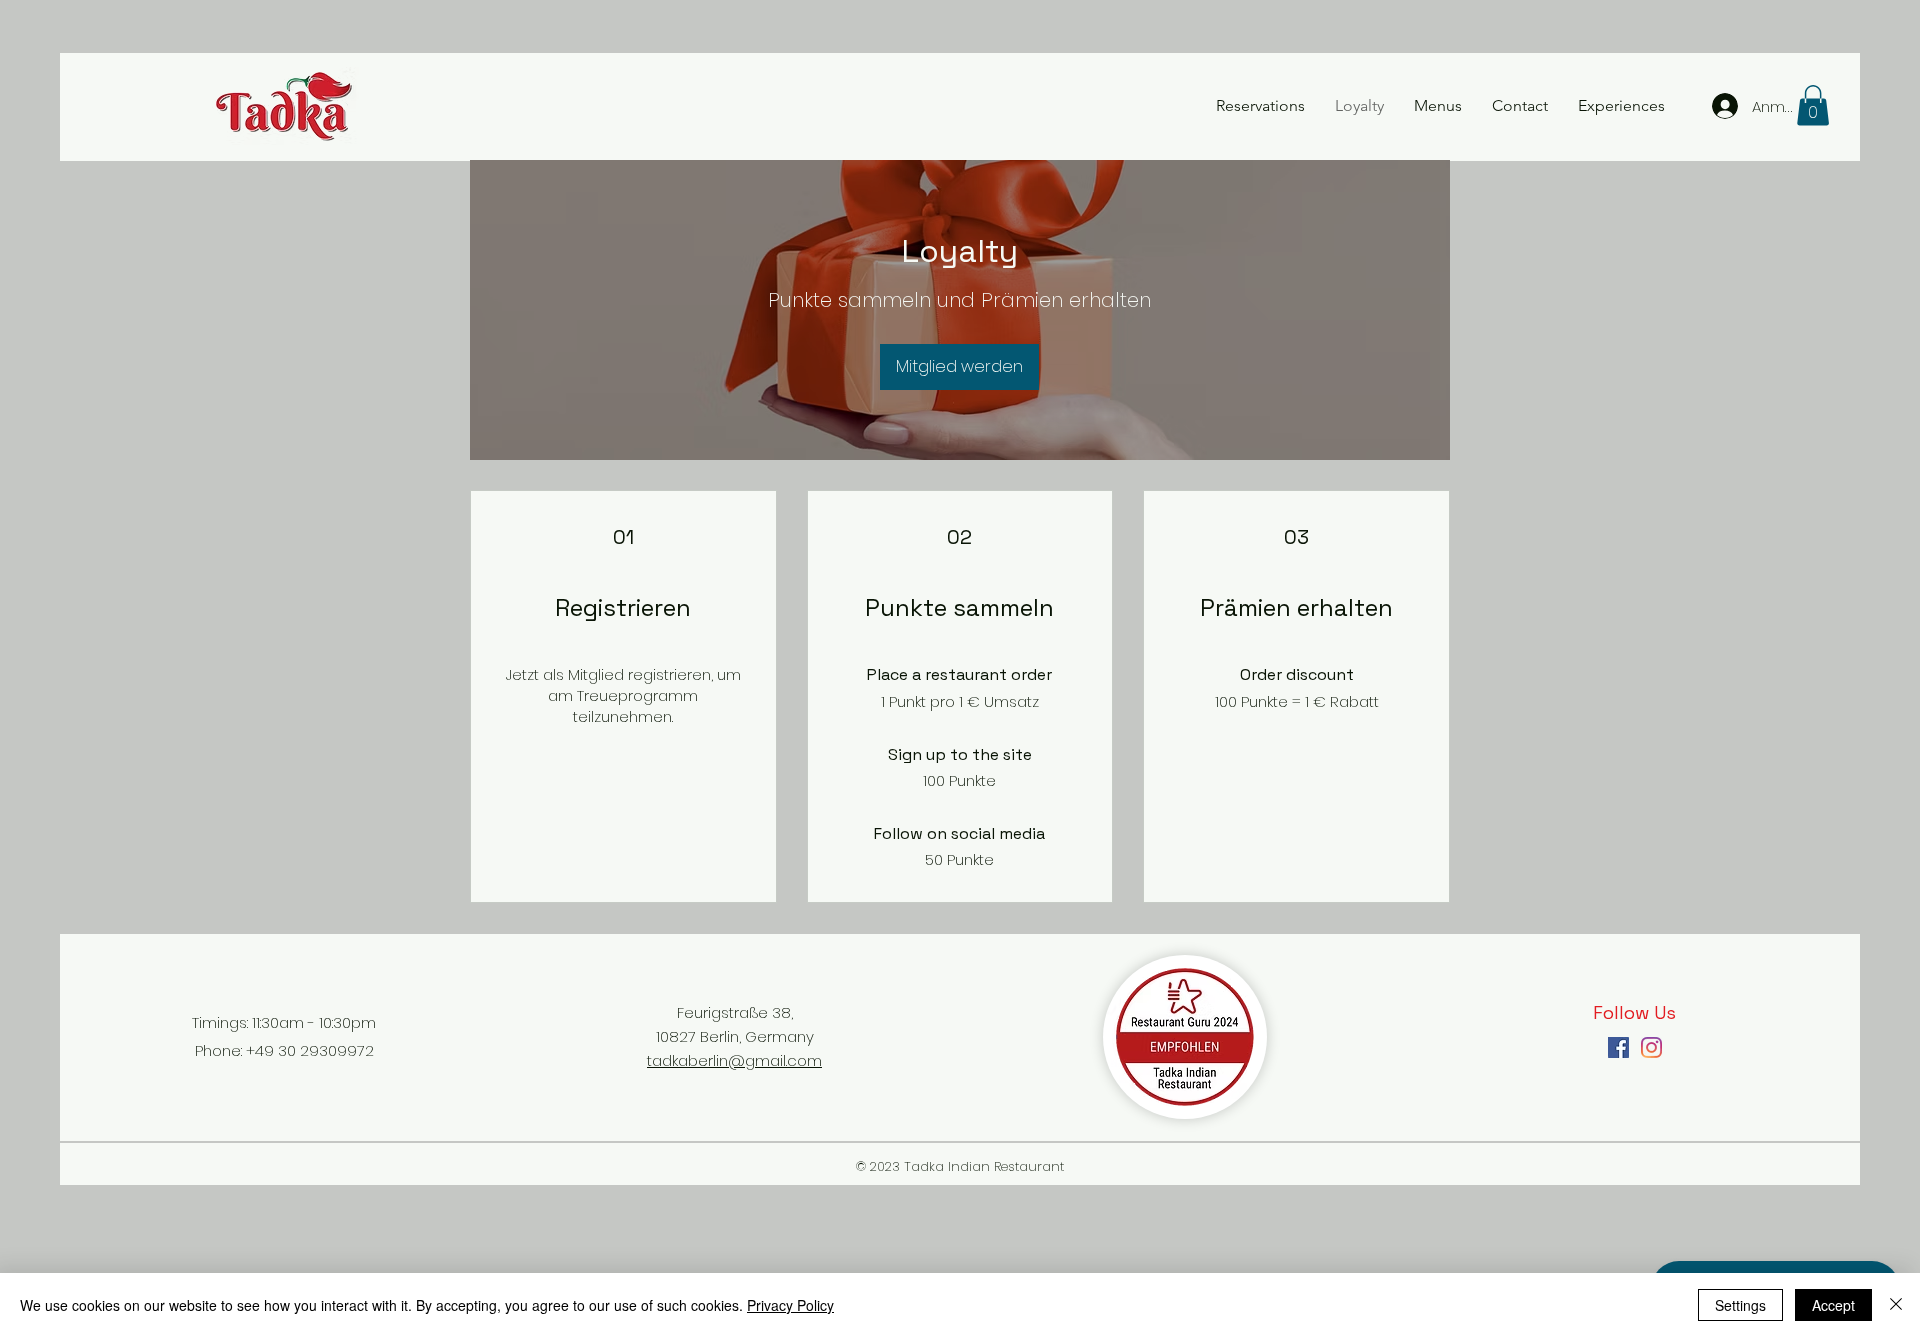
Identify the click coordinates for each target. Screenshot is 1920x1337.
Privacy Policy (790, 1305)
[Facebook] (1618, 1047)
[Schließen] (1896, 1305)
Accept (1833, 1305)
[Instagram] (1651, 1047)
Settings (1740, 1305)
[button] (1813, 105)
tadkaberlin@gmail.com (734, 1060)
